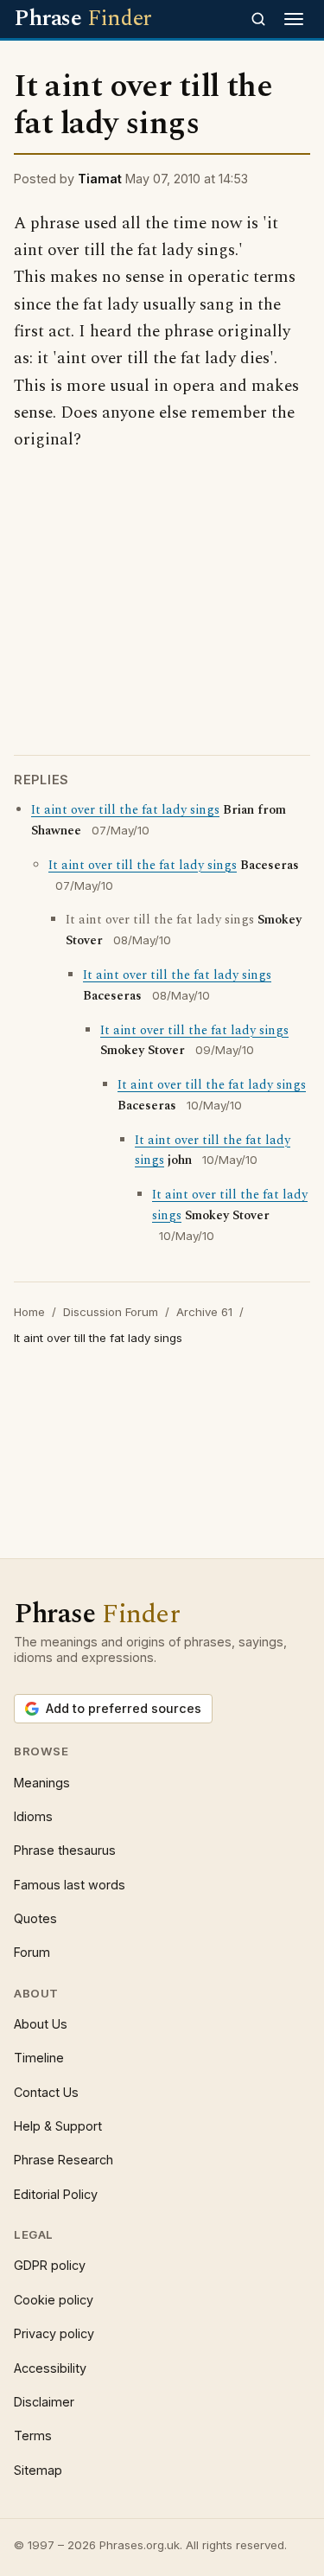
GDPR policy (50, 2265)
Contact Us (46, 2092)
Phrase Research (64, 2160)
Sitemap (38, 2470)
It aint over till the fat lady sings (125, 810)
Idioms (33, 1816)
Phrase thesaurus (65, 1850)
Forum (32, 1952)
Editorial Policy (56, 2194)
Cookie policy (54, 2300)
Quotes (35, 1918)
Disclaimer (44, 2402)
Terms (33, 2435)
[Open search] (258, 19)
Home (29, 1312)
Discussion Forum (111, 1312)
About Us (41, 2024)
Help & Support (58, 2126)
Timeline (39, 2058)
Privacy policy (54, 2333)
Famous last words (70, 1885)
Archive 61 (204, 1312)
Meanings (42, 1783)
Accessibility (50, 2368)
